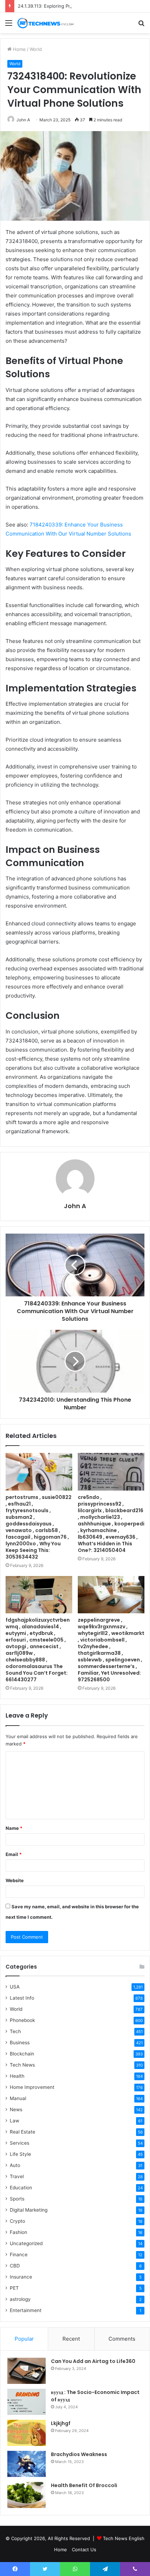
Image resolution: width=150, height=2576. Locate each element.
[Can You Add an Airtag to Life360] (27, 2371)
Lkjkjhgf (61, 2423)
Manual (18, 2098)
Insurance (21, 2277)
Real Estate (22, 2132)
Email (14, 1854)
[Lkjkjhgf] (27, 2433)
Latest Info (22, 1998)
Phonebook (22, 2020)
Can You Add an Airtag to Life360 (93, 2361)
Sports (17, 2199)
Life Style (20, 2154)
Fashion (18, 2232)
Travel (17, 2176)
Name (14, 1828)
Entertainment (26, 2310)
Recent (71, 2339)
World (36, 49)
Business (20, 2043)
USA (15, 1987)
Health (17, 2076)
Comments (122, 2339)
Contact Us (84, 2550)
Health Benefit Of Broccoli (84, 2485)
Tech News (22, 2065)
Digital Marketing (29, 2210)
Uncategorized (26, 2243)
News (16, 2109)
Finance (19, 2255)
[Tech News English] (45, 23)
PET (14, 2288)
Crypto (17, 2221)
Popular (24, 2339)
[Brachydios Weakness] (27, 2464)
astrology (20, 2299)
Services (20, 2143)
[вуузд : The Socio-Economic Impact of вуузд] (27, 2402)
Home (19, 49)
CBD (15, 2266)
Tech (15, 2031)
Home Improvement (32, 2087)
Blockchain (22, 2054)
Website (15, 1880)
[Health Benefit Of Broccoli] (27, 2495)
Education (21, 2188)
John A (23, 120)
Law (14, 2121)
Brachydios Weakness (79, 2454)
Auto (15, 2165)
